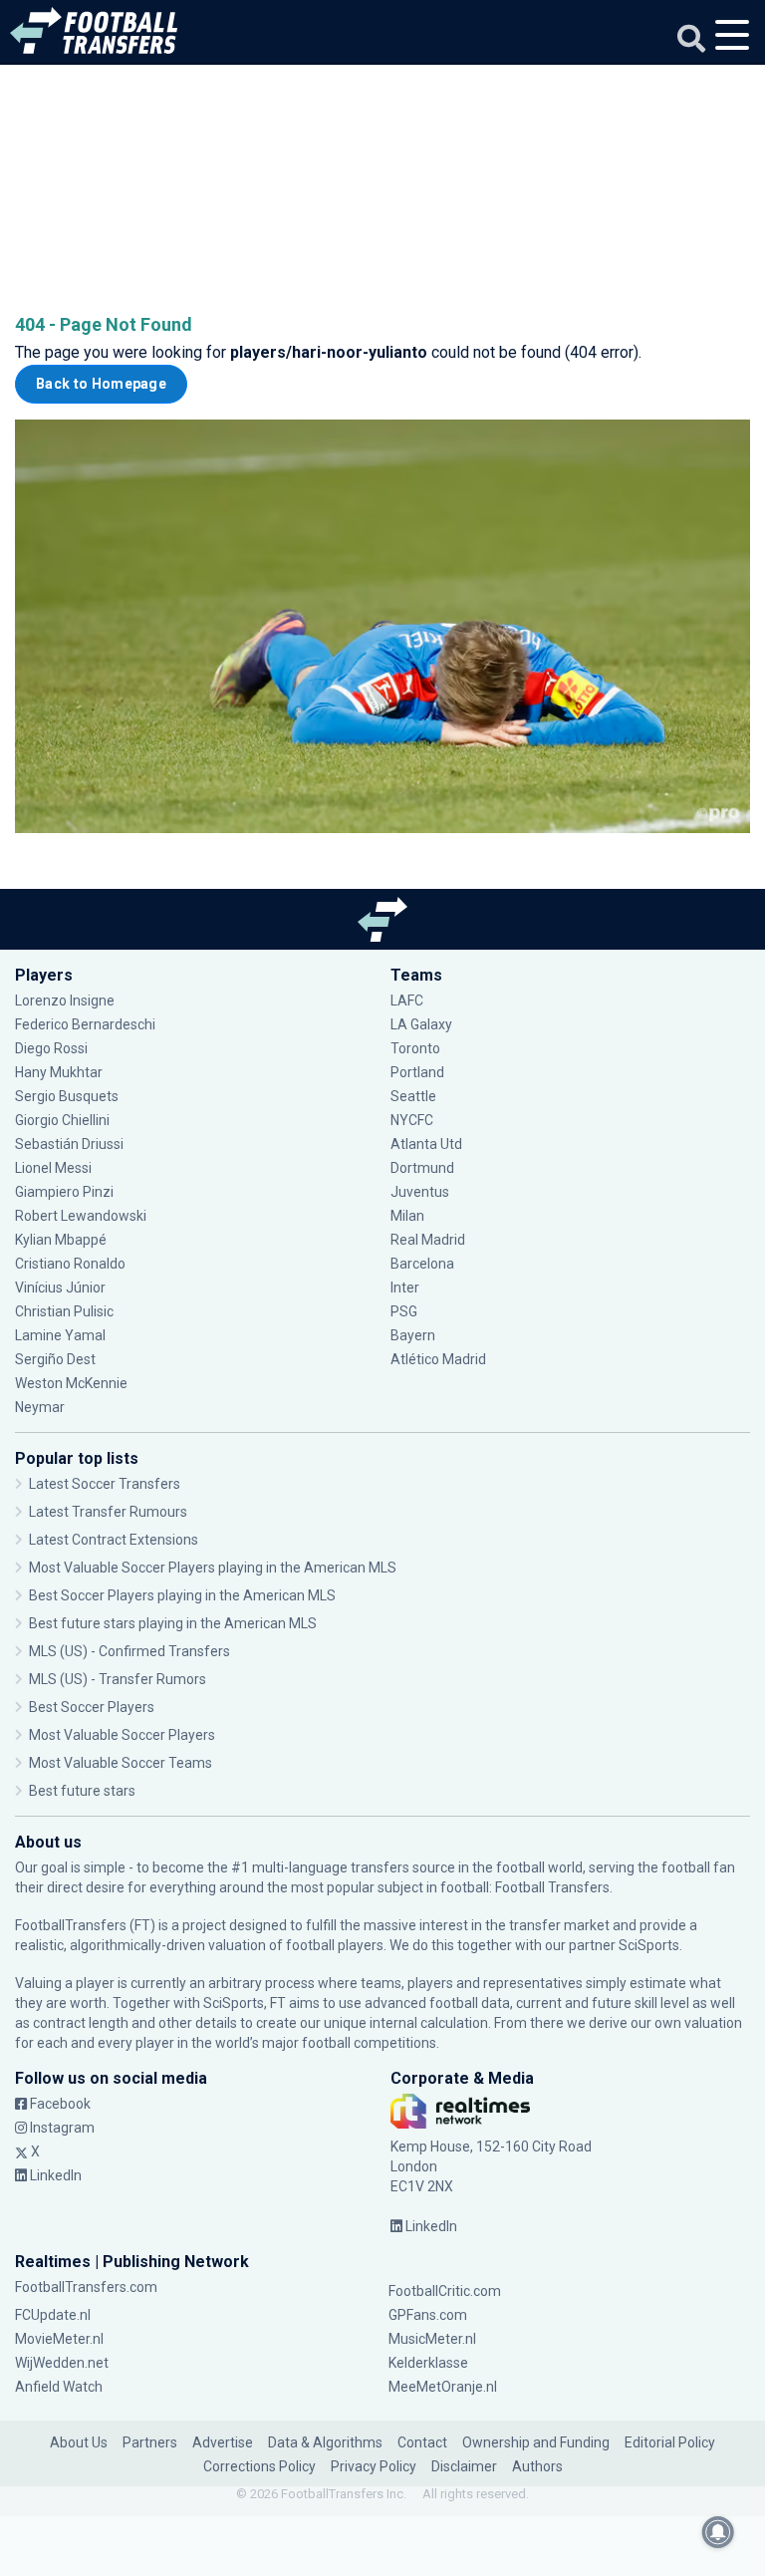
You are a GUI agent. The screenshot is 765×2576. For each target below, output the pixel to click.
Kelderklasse (428, 2363)
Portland (417, 1072)
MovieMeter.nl (59, 2339)
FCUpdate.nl (53, 2315)
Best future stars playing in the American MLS (173, 1623)
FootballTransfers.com (86, 2287)
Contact (422, 2442)
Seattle (413, 1096)
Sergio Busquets (67, 1096)
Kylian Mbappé (62, 1240)
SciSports (649, 1945)
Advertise (223, 2442)
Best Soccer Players (92, 1707)
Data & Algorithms (325, 2442)
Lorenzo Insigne (65, 1001)
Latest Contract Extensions (114, 1540)
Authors (537, 2466)
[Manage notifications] (718, 2532)
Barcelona (422, 1264)
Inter (405, 1288)
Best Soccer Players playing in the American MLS (182, 1595)
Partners (150, 2442)
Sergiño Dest (55, 1359)
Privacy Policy (374, 2466)
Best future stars (82, 1791)
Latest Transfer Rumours (108, 1512)
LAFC (407, 1001)
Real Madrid (428, 1240)
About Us (79, 2442)
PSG (404, 1311)
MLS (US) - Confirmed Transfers (129, 1651)
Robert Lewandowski (81, 1216)
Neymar (40, 1407)
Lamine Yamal (60, 1335)
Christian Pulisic (64, 1311)
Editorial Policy (670, 2442)
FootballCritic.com (445, 2291)
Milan (407, 1216)
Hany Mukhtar (59, 1072)
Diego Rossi (51, 1048)
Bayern (413, 1335)
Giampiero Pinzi (64, 1192)
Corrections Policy (259, 2466)
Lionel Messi (55, 1168)
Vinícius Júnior (60, 1288)
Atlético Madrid (438, 1359)
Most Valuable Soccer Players (122, 1735)
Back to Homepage (101, 384)
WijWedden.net (62, 2363)
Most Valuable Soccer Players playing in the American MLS (213, 1568)
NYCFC (412, 1120)
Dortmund (422, 1168)
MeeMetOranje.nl (443, 2387)
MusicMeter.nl (432, 2339)
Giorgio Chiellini (62, 1120)
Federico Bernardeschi (85, 1024)
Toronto (415, 1048)
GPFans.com (428, 2315)
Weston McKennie (71, 1383)
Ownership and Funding (536, 2442)
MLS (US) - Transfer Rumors (118, 1679)
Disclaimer (464, 2466)
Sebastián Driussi (71, 1144)
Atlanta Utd (426, 1144)
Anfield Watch (59, 2387)
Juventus (420, 1192)
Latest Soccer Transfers (105, 1484)
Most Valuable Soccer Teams (121, 1763)
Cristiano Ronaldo (70, 1264)
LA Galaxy (421, 1024)
